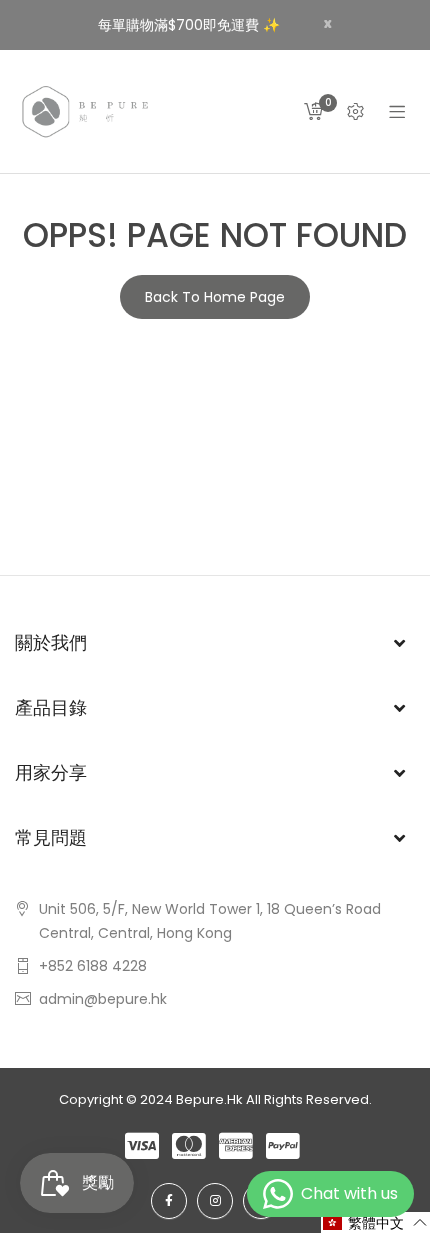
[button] (375, 1222)
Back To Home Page (215, 297)
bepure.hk (209, 1099)
